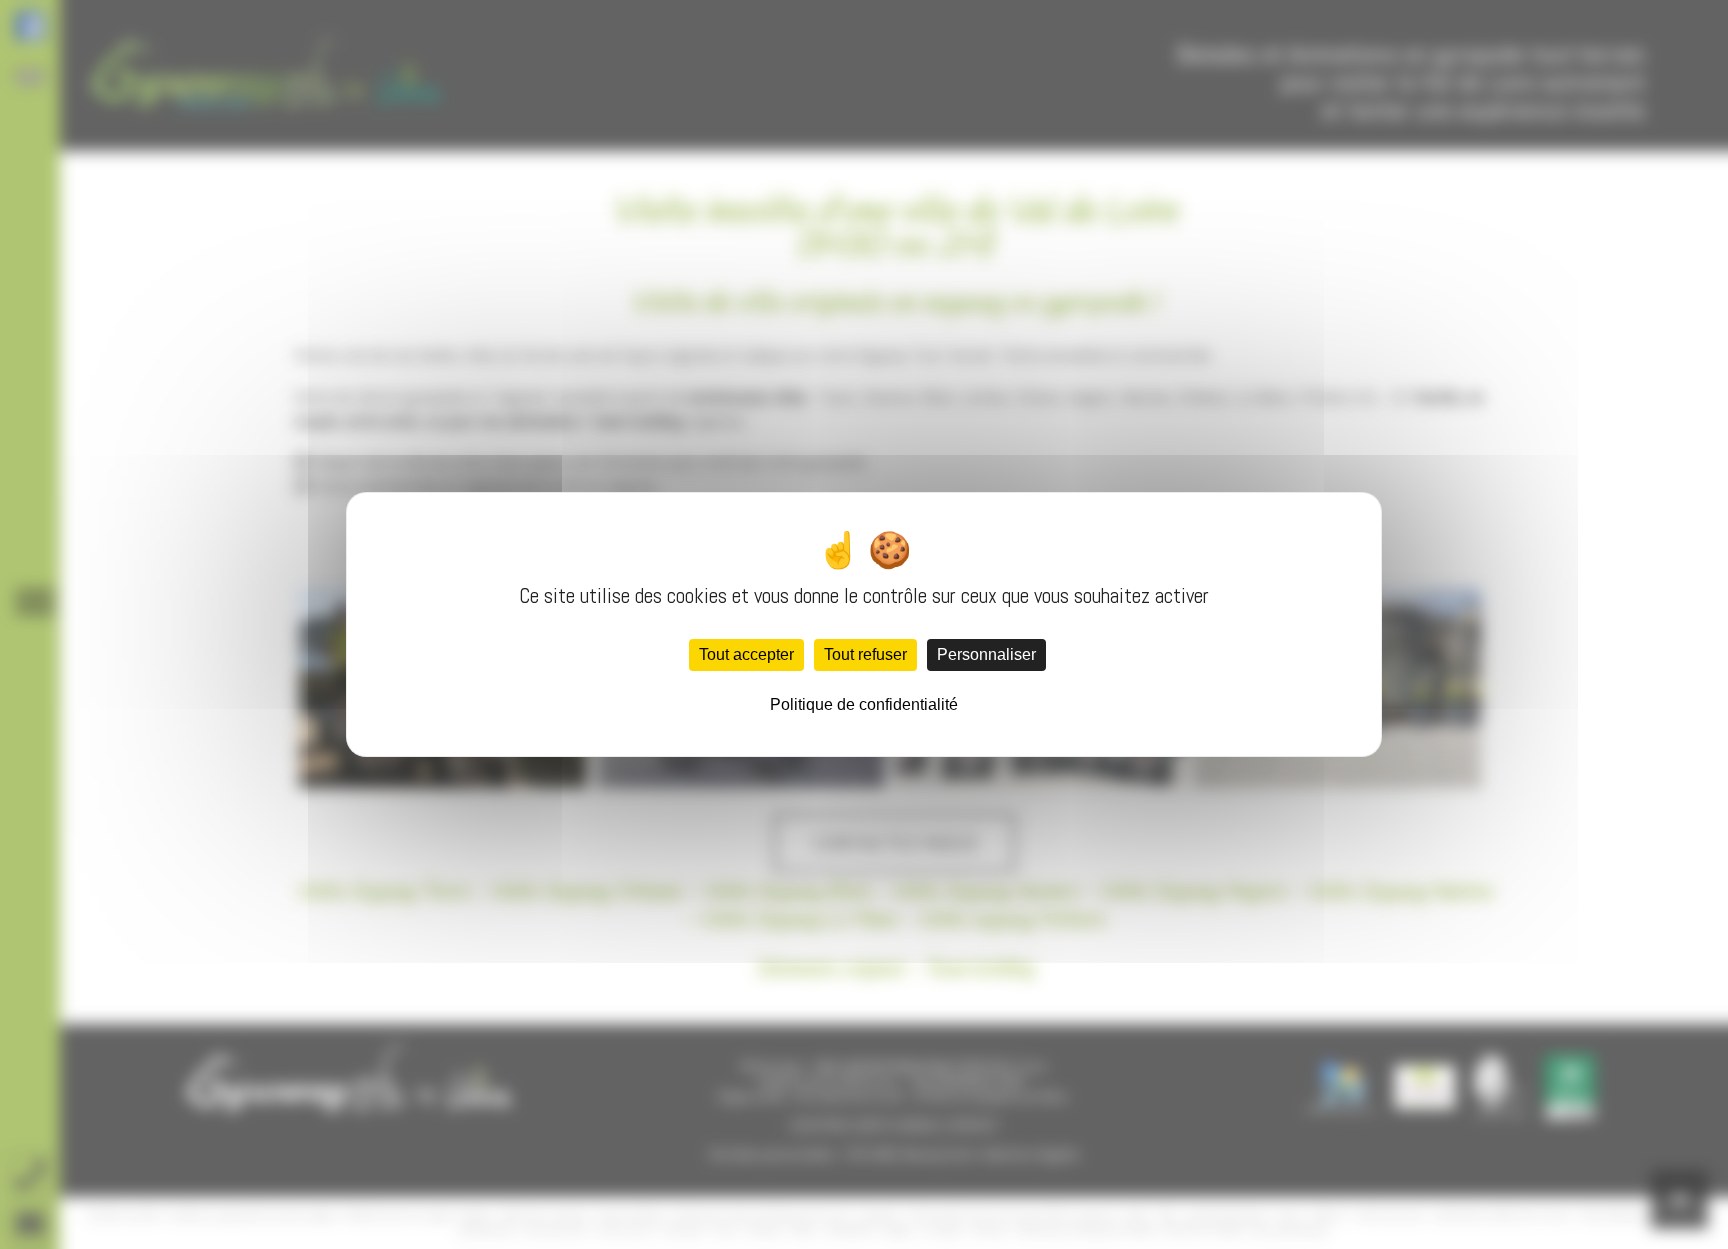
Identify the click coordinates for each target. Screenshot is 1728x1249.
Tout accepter (746, 654)
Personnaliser (986, 654)
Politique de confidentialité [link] (864, 704)
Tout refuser (865, 654)
